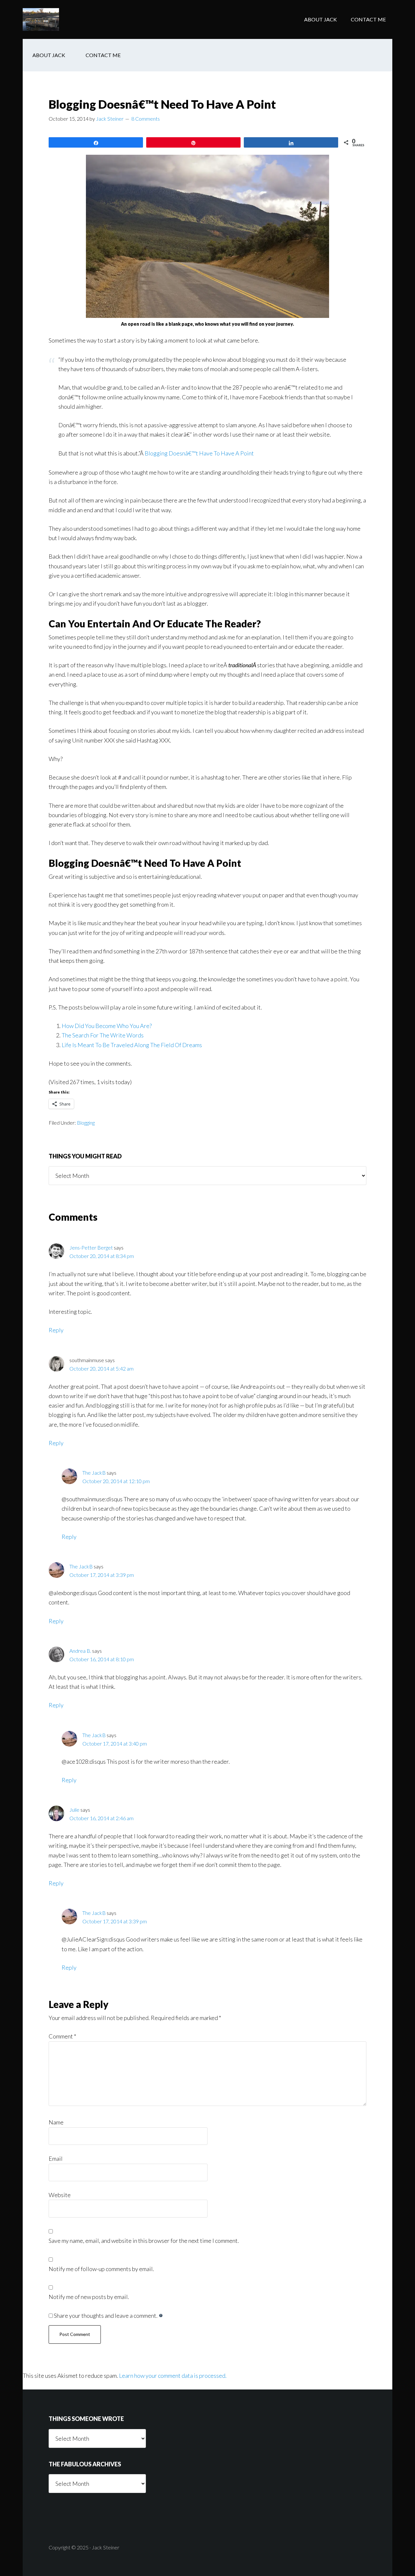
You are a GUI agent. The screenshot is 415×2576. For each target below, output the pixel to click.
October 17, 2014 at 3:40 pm (115, 1743)
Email (56, 2159)
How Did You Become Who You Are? (107, 1026)
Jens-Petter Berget (91, 1247)
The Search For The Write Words (103, 1035)
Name (56, 2122)
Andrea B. (80, 1651)
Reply (56, 1330)
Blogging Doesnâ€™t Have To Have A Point (199, 453)
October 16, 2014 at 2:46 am (101, 1818)
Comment (62, 2036)
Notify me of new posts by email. (89, 2297)
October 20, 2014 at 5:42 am (101, 1368)
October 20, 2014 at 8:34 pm (102, 1256)
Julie (74, 1810)
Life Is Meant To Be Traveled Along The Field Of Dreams (132, 1045)
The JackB (75, 19)
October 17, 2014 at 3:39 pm (102, 1575)
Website (60, 2195)
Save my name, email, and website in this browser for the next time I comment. (144, 2241)
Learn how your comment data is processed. (173, 2376)
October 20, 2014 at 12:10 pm (116, 1481)
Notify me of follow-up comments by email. (101, 2269)
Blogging (86, 1123)
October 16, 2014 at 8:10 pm (102, 1659)
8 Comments (146, 119)
